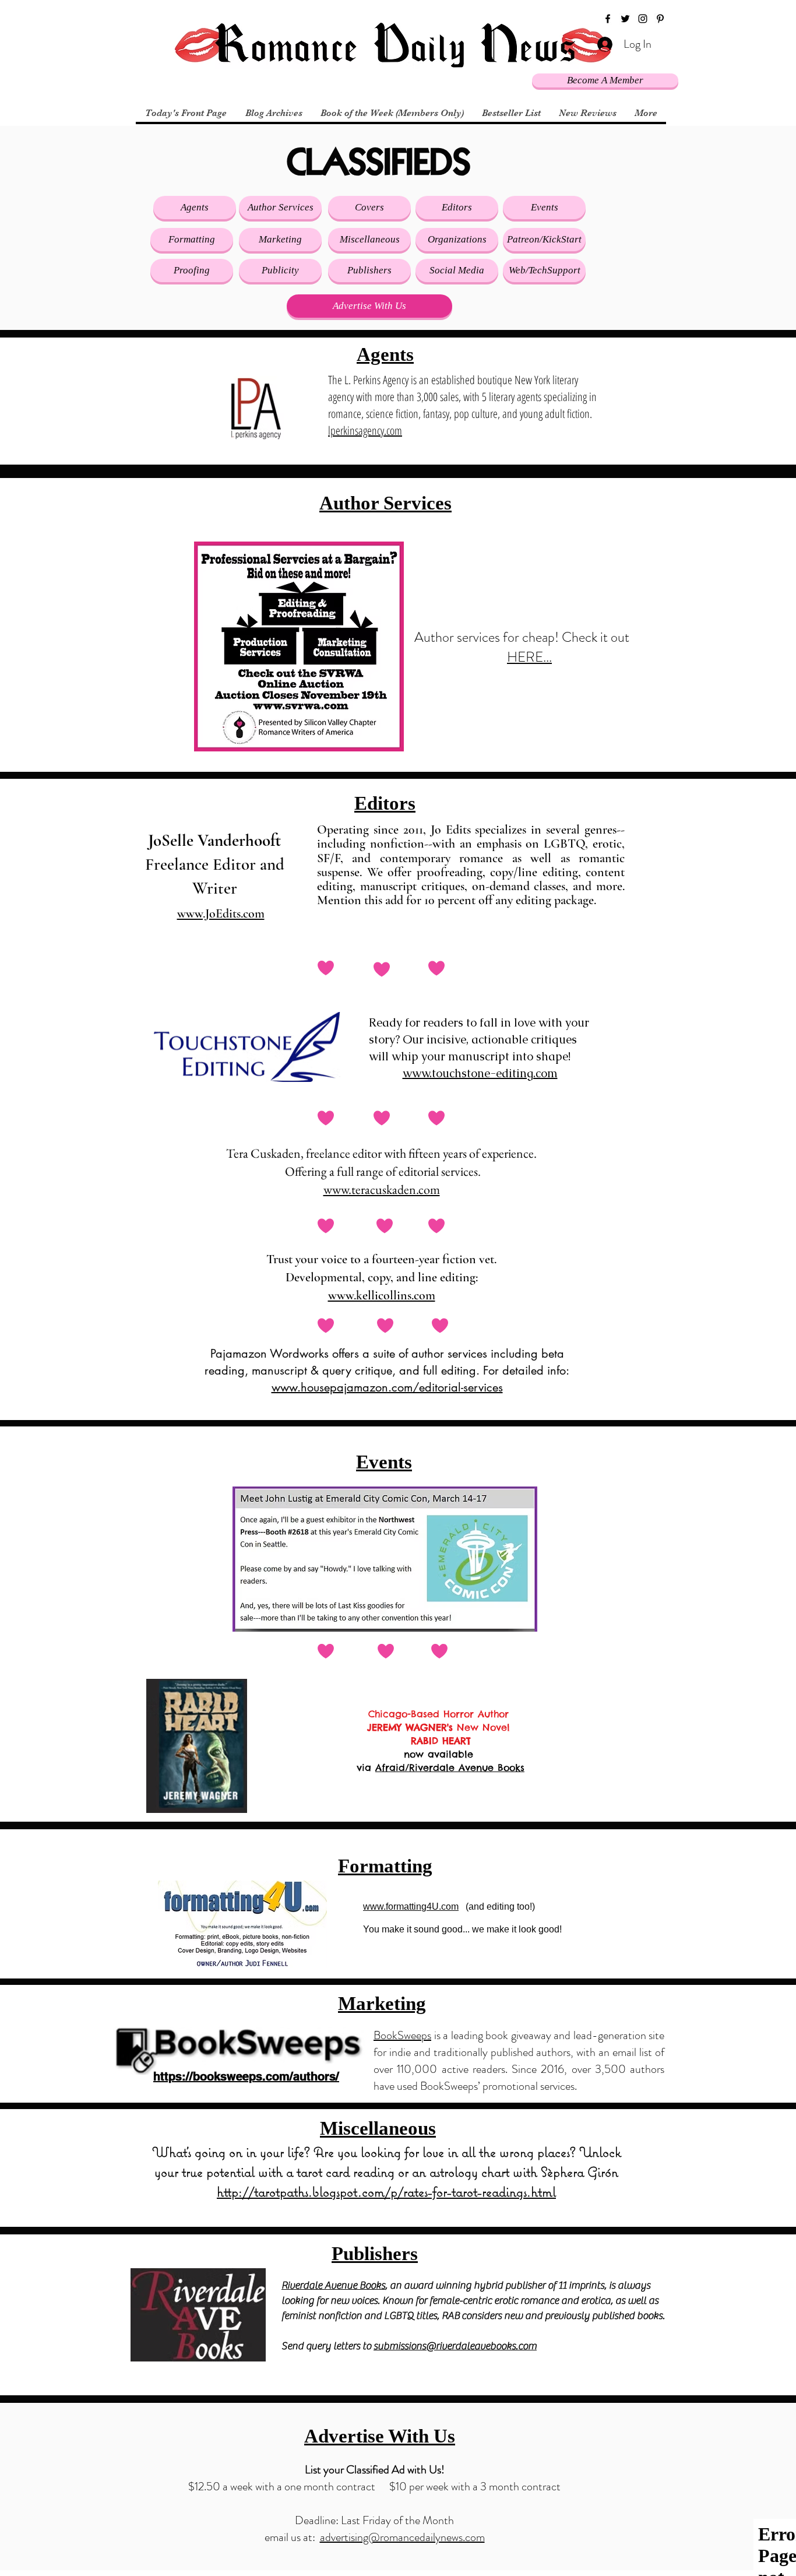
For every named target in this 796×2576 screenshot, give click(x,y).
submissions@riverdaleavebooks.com (455, 2346)
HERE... (529, 657)
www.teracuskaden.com (382, 1189)
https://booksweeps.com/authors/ (246, 2076)
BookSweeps (402, 2035)
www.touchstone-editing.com (480, 1073)
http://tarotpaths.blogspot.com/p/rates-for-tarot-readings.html (386, 2191)
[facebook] (608, 19)
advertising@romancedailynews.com (402, 2537)
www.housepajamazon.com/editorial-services (387, 1387)
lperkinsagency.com (365, 430)
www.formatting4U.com (411, 1906)
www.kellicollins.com (382, 1295)
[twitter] (625, 19)
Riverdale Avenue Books (333, 2285)
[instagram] (643, 19)
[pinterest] (660, 19)
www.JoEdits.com (221, 913)
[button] (369, 208)
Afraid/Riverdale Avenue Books (450, 1767)
